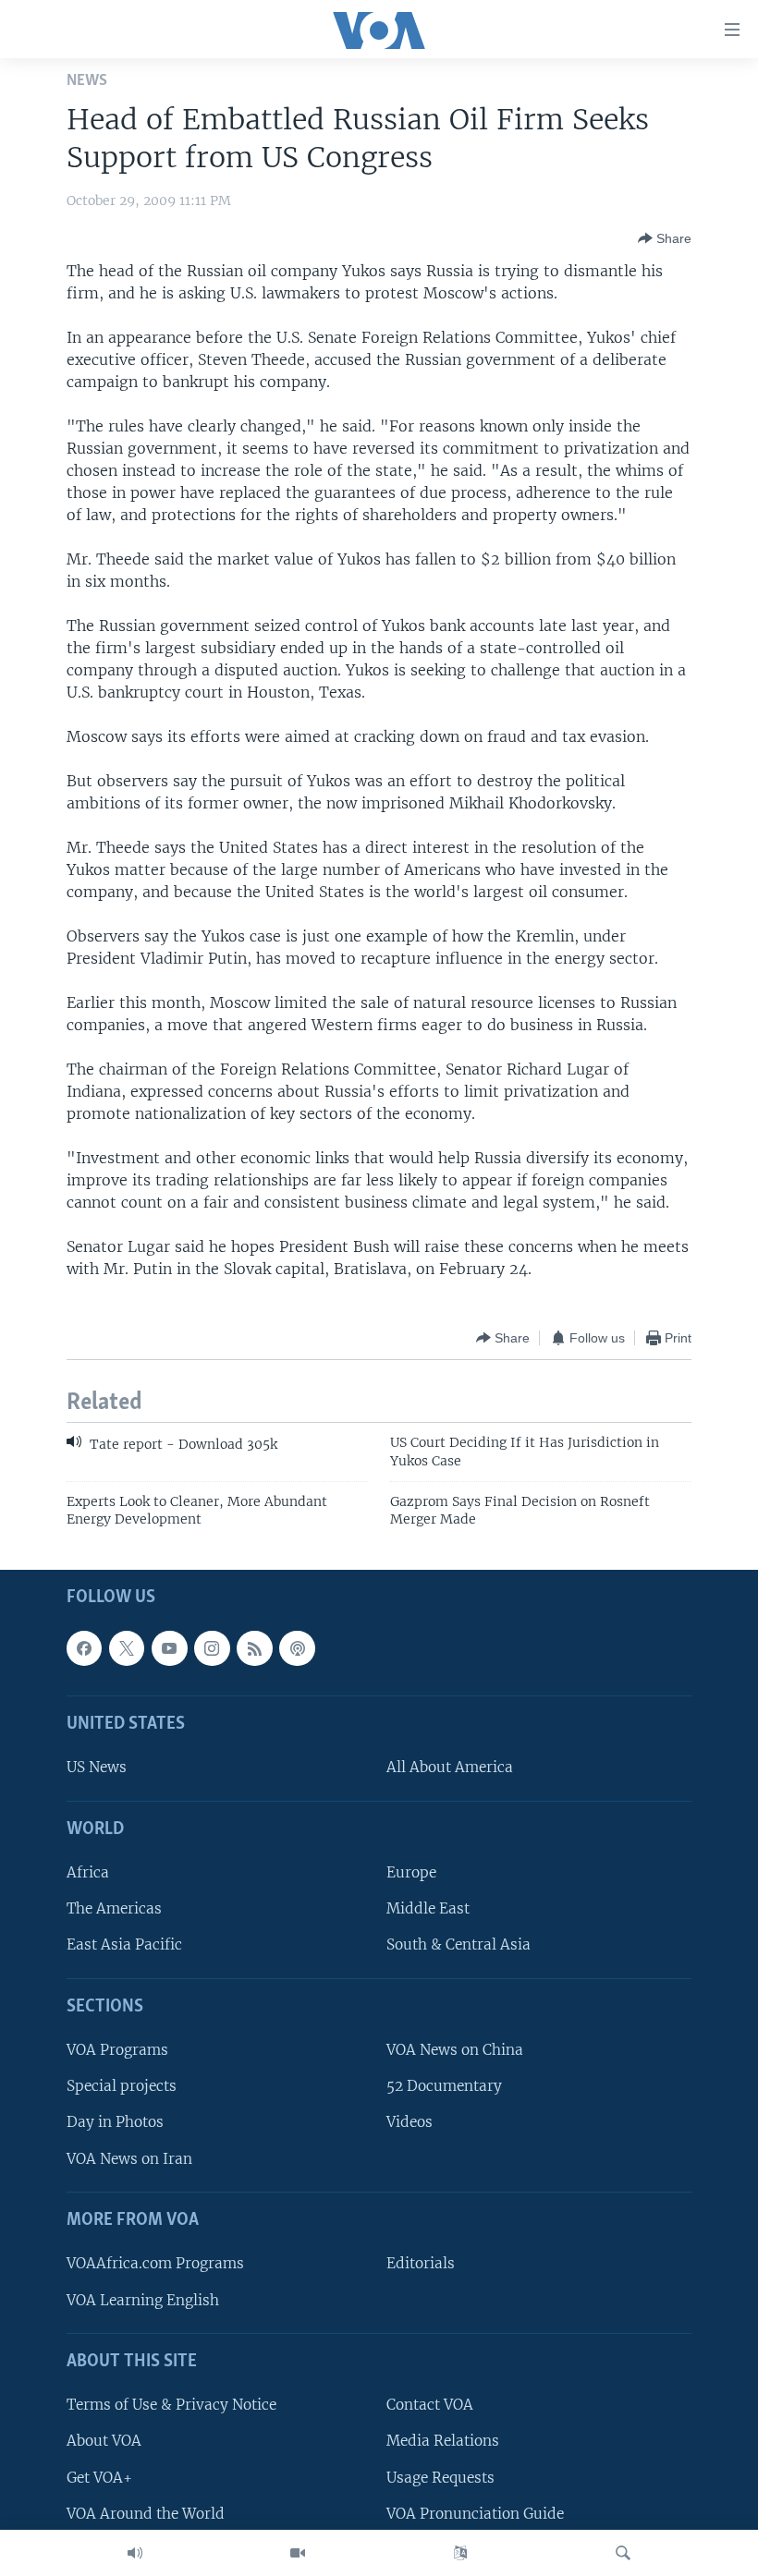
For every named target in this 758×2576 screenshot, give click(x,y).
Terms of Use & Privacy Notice (171, 2405)
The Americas (114, 1908)
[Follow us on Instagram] (212, 1648)
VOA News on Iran (129, 2158)
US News (97, 1767)
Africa (88, 1872)
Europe (411, 1872)
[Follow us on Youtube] (169, 1648)
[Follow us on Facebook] (84, 1648)
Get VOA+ (99, 2477)
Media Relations (443, 2441)
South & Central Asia (458, 1944)
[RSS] (254, 1648)
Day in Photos (115, 2122)
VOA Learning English (143, 2299)
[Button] (665, 238)
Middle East (428, 1908)
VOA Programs (117, 2050)
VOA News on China (455, 2050)
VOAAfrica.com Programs (155, 2263)
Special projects (122, 2086)
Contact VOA (430, 2405)
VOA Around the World (146, 2513)
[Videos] (298, 2553)
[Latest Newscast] (135, 2553)
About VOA (104, 2441)
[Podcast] (297, 1648)
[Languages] (460, 2553)
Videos (410, 2122)
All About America (450, 1767)
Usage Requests (440, 2477)
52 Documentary (444, 2086)
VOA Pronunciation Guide (475, 2513)
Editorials (421, 2263)
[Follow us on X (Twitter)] (127, 1648)
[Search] (623, 2553)
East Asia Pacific (124, 1944)
